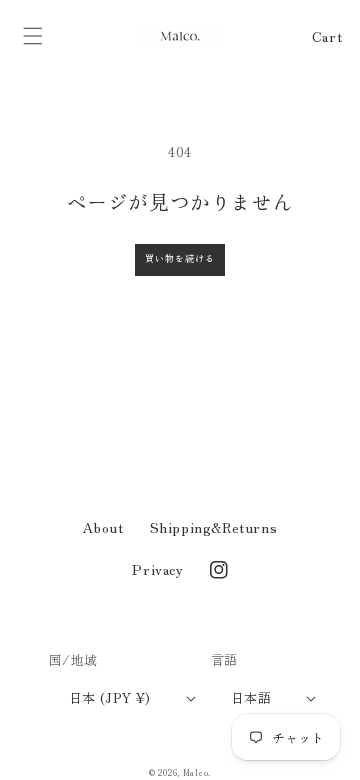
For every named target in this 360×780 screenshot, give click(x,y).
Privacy (157, 569)
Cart (327, 36)
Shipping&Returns (214, 527)
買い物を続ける (180, 258)
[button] (33, 36)
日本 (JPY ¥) (110, 697)
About (103, 527)
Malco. (197, 772)
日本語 (251, 697)
